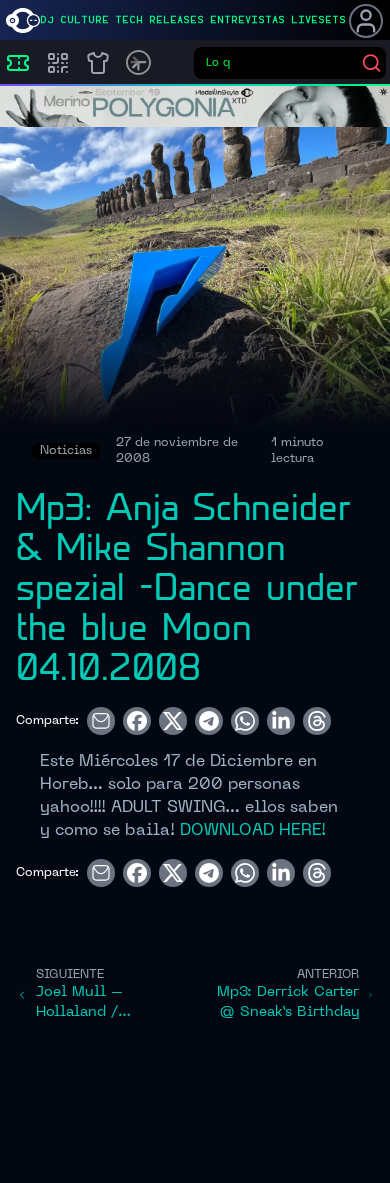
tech (129, 20)
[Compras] (58, 63)
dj (47, 20)
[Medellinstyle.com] (23, 20)
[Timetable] (138, 62)
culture (84, 20)
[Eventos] (18, 63)
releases (176, 20)
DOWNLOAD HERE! (250, 831)
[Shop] (98, 63)
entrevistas (247, 20)
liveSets (318, 20)
